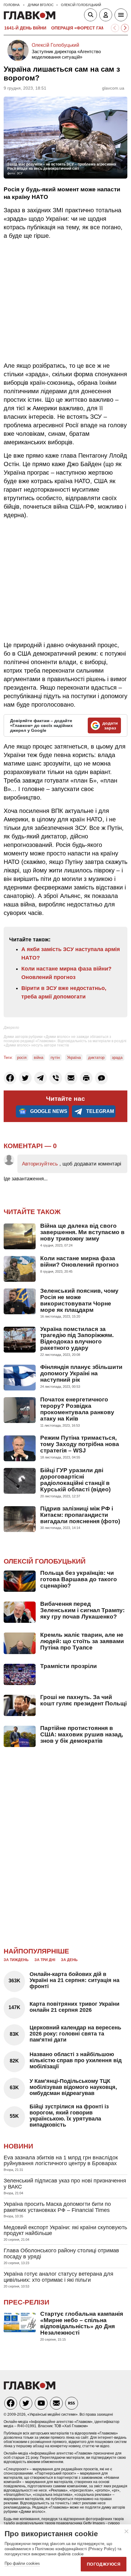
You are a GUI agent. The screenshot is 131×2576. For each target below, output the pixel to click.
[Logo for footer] (30, 2388)
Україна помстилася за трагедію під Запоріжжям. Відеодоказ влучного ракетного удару (77, 1339)
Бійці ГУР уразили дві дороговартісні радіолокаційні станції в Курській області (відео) (75, 1480)
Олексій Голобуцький (55, 45)
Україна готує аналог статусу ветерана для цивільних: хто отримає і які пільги (58, 2277)
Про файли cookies (22, 2563)
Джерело (11, 1028)
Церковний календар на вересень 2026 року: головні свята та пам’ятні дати (75, 2034)
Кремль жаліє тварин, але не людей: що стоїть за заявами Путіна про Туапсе (82, 1641)
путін (55, 1058)
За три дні (45, 1960)
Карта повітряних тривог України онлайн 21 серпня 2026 (74, 2007)
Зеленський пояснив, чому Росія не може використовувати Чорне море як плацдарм (79, 1300)
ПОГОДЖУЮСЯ (104, 2564)
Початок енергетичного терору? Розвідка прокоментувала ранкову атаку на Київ (77, 1409)
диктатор (96, 1058)
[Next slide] (125, 28)
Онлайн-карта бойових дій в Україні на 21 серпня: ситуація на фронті (74, 1980)
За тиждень (16, 1960)
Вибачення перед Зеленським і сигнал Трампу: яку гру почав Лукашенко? (82, 1610)
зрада (117, 1058)
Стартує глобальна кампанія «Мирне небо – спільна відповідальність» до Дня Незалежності (82, 2323)
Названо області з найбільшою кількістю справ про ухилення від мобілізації (76, 2060)
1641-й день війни (25, 28)
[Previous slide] (115, 28)
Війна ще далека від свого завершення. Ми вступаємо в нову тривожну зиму (82, 1232)
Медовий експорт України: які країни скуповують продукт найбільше (65, 2230)
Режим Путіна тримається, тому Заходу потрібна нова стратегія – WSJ (80, 1444)
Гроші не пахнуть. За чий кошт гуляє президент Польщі (83, 1700)
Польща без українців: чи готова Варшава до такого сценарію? (79, 1579)
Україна (74, 1058)
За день (69, 1960)
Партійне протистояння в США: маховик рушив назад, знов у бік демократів (82, 1734)
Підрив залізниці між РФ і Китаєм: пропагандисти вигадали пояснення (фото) (80, 1515)
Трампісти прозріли (69, 1666)
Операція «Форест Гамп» (81, 28)
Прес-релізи (27, 2302)
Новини (18, 2146)
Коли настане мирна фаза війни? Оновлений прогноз (79, 1261)
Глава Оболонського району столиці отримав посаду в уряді (61, 2254)
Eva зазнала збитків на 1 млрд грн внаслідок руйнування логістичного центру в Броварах (61, 2161)
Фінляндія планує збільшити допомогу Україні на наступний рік (81, 1373)
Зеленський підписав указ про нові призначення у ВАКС (65, 2184)
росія (22, 1058)
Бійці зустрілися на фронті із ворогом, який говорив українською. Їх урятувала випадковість (69, 2115)
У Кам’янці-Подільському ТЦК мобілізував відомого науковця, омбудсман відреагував (73, 2087)
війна (39, 1058)
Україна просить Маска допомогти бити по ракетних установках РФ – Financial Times (57, 2207)
